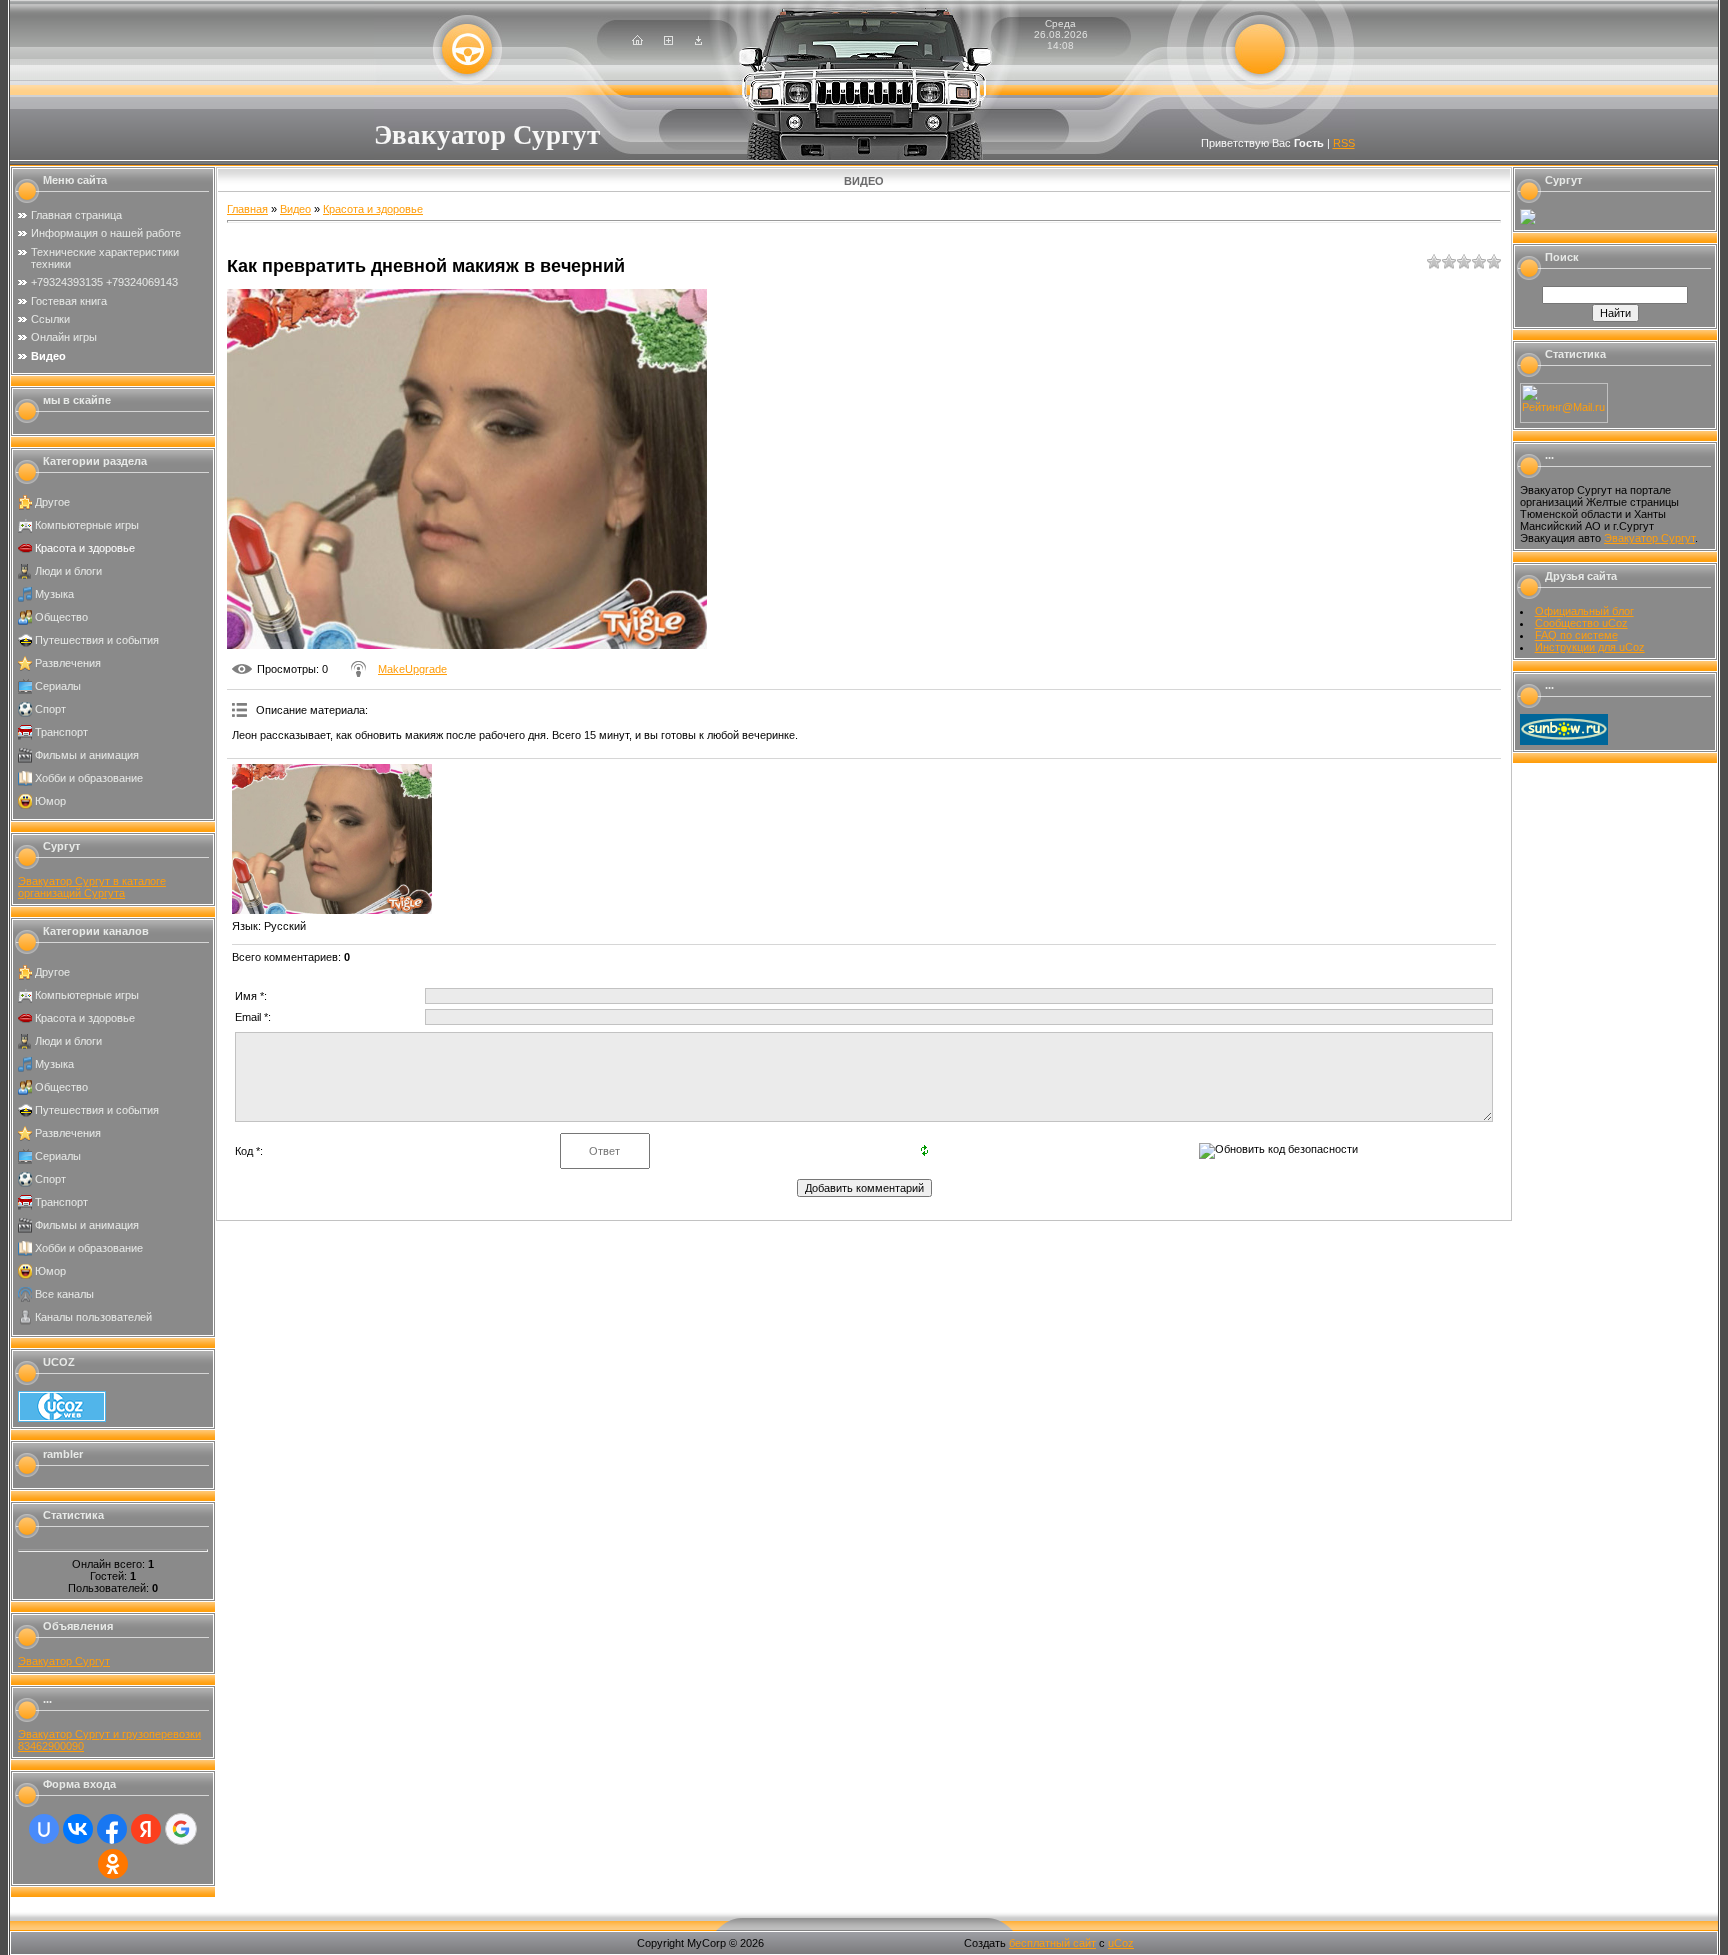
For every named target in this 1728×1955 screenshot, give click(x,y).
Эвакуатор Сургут (64, 1661)
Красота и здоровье (85, 548)
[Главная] (637, 41)
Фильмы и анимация (87, 755)
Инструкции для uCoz (1590, 647)
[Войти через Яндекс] (146, 1829)
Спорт (50, 709)
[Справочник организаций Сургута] (1528, 221)
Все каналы (64, 1294)
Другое (52, 502)
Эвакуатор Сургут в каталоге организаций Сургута (92, 887)
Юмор (50, 801)
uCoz (1121, 1943)
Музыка (54, 594)
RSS (1344, 143)
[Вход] (698, 41)
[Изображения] (332, 839)
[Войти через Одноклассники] (113, 1864)
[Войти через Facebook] (112, 1829)
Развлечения (68, 663)
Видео (295, 209)
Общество (61, 617)
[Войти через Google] (181, 1829)
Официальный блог (1584, 611)
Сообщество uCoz (1581, 623)
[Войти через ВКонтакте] (78, 1829)
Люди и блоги (68, 571)
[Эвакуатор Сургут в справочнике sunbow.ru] (1564, 741)
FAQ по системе (1576, 635)
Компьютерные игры (87, 525)
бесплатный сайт (1052, 1943)
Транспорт (61, 732)
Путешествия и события (97, 640)
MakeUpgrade (412, 669)
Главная (247, 209)
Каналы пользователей (93, 1317)
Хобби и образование (89, 778)
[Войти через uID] (44, 1829)
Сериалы (58, 686)
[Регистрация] (668, 41)
